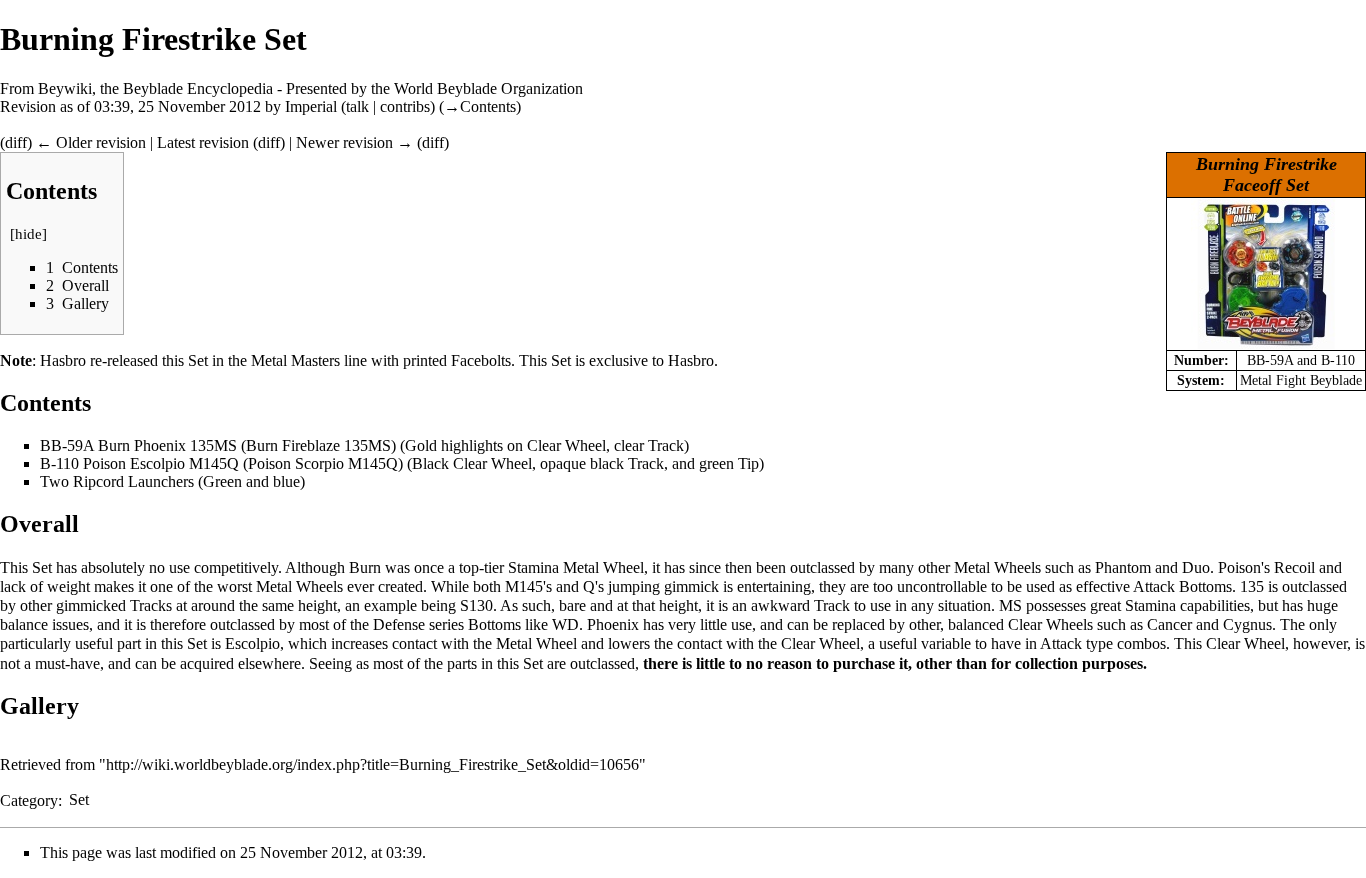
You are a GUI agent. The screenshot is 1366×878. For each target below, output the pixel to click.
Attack (1154, 586)
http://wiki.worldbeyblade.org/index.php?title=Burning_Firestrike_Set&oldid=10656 (372, 764)
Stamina (533, 567)
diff (16, 142)
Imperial (311, 106)
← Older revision (91, 142)
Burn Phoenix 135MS (167, 445)
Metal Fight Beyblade (1301, 380)
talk (357, 106)
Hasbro (63, 360)
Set (79, 799)
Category (29, 799)
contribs (405, 106)
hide (28, 234)
